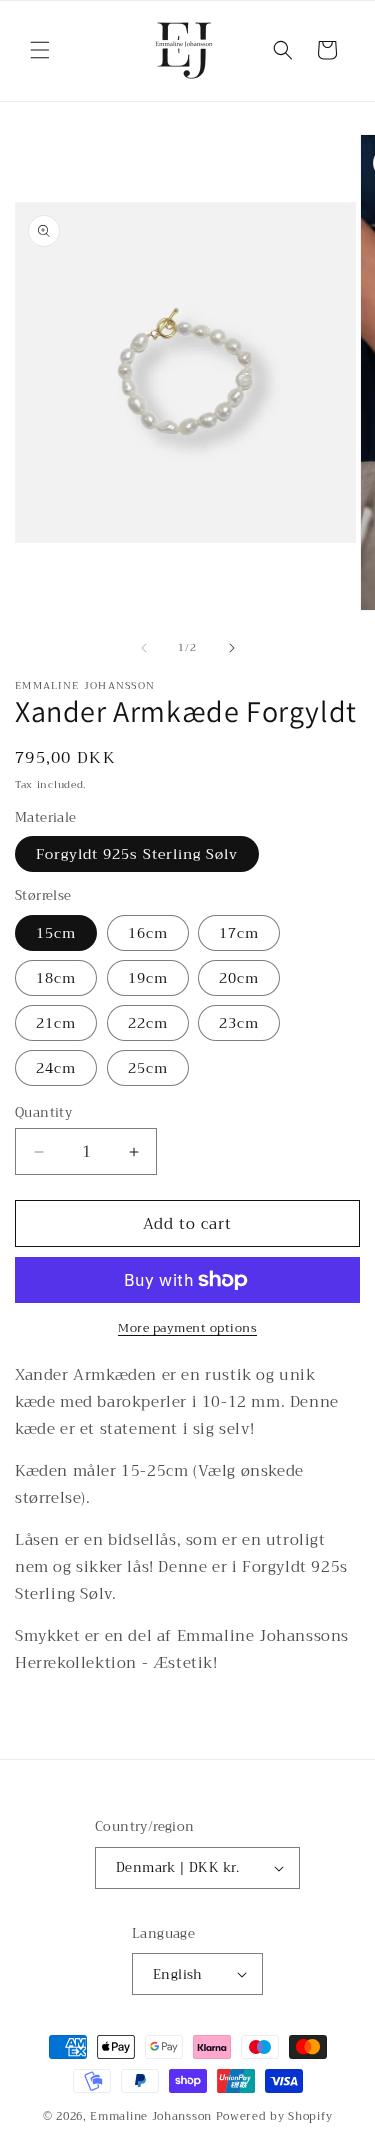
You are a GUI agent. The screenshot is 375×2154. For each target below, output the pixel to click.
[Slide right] (232, 648)
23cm (239, 1023)
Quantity (43, 1113)
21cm (56, 1023)
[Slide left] (144, 648)
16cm (148, 933)
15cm (56, 933)
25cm (148, 1068)
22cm (148, 1023)
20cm (239, 978)
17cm (239, 933)
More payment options (187, 1328)
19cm (148, 978)
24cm (56, 1068)
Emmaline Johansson (151, 2116)
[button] (40, 50)
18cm (56, 978)
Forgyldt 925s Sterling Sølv (137, 854)
